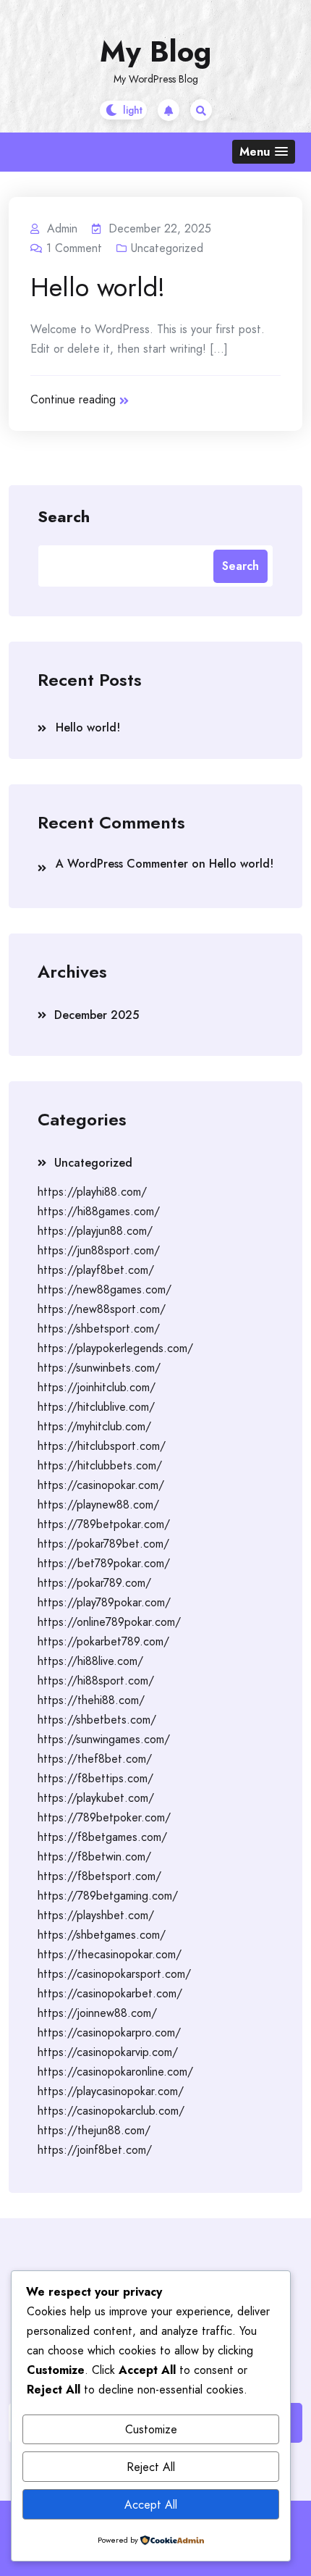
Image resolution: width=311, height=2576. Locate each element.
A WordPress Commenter (122, 864)
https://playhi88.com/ (92, 1192)
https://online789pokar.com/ (109, 1622)
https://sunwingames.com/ (104, 1739)
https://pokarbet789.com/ (103, 1641)
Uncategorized (167, 248)
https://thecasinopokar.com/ (110, 1954)
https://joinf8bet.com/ (95, 2150)
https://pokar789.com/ (94, 1583)
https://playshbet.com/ (96, 1915)
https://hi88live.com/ (90, 1661)
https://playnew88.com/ (98, 1505)
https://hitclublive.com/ (96, 1407)
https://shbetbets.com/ (97, 1720)
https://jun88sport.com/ (99, 1250)
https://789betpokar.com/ (104, 1524)
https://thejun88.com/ (94, 2130)
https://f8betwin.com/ (94, 1857)
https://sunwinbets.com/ (99, 1368)
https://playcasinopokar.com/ (111, 2091)
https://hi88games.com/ (99, 1211)
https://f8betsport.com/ (99, 1876)
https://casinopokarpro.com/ (109, 2032)
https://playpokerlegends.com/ (115, 1348)
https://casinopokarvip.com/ (108, 2052)
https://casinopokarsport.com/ (114, 1974)
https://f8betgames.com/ (102, 1837)
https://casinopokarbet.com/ (110, 1993)
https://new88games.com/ (105, 1289)
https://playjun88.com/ (95, 1231)
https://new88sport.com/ (102, 1309)
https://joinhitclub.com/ (97, 1387)
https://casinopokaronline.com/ (115, 2072)
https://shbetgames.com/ (102, 1935)
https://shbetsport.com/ (99, 1329)
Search (64, 516)
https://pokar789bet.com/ (103, 1544)
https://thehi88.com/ (91, 1700)
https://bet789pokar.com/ (104, 1563)
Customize (151, 2429)
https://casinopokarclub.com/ (111, 2111)
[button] (264, 152)
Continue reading (73, 399)
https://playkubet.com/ (96, 1798)
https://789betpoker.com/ (104, 1817)
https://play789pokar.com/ (104, 1602)
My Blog (155, 51)
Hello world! (98, 287)
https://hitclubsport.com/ (102, 1446)
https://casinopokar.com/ (101, 1485)
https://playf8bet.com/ (96, 1270)
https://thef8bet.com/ (95, 1759)
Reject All (151, 2467)
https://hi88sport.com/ (96, 1681)
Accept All (151, 2505)
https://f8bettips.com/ (95, 1778)
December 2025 (97, 1015)
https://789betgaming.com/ (108, 1896)
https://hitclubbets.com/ (100, 1465)
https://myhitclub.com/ (94, 1426)
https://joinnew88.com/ (97, 2013)
